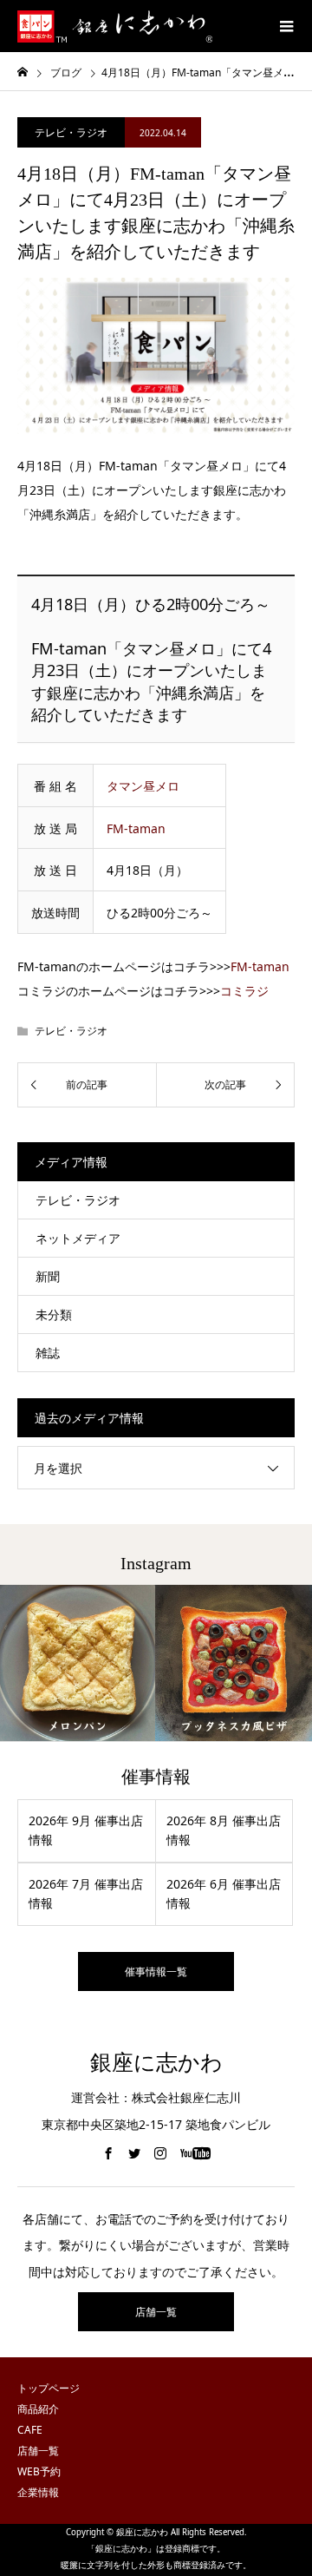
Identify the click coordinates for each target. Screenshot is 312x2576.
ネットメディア (78, 1238)
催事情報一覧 (156, 1971)
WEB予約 (39, 2471)
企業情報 (38, 2492)
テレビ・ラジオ (71, 132)
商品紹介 (38, 2409)
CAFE (30, 2430)
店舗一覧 (156, 2312)
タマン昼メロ (143, 786)
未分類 (54, 1314)
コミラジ (244, 991)
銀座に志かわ (156, 2063)
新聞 (48, 1276)
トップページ (49, 2388)
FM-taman (136, 828)
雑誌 (48, 1353)
